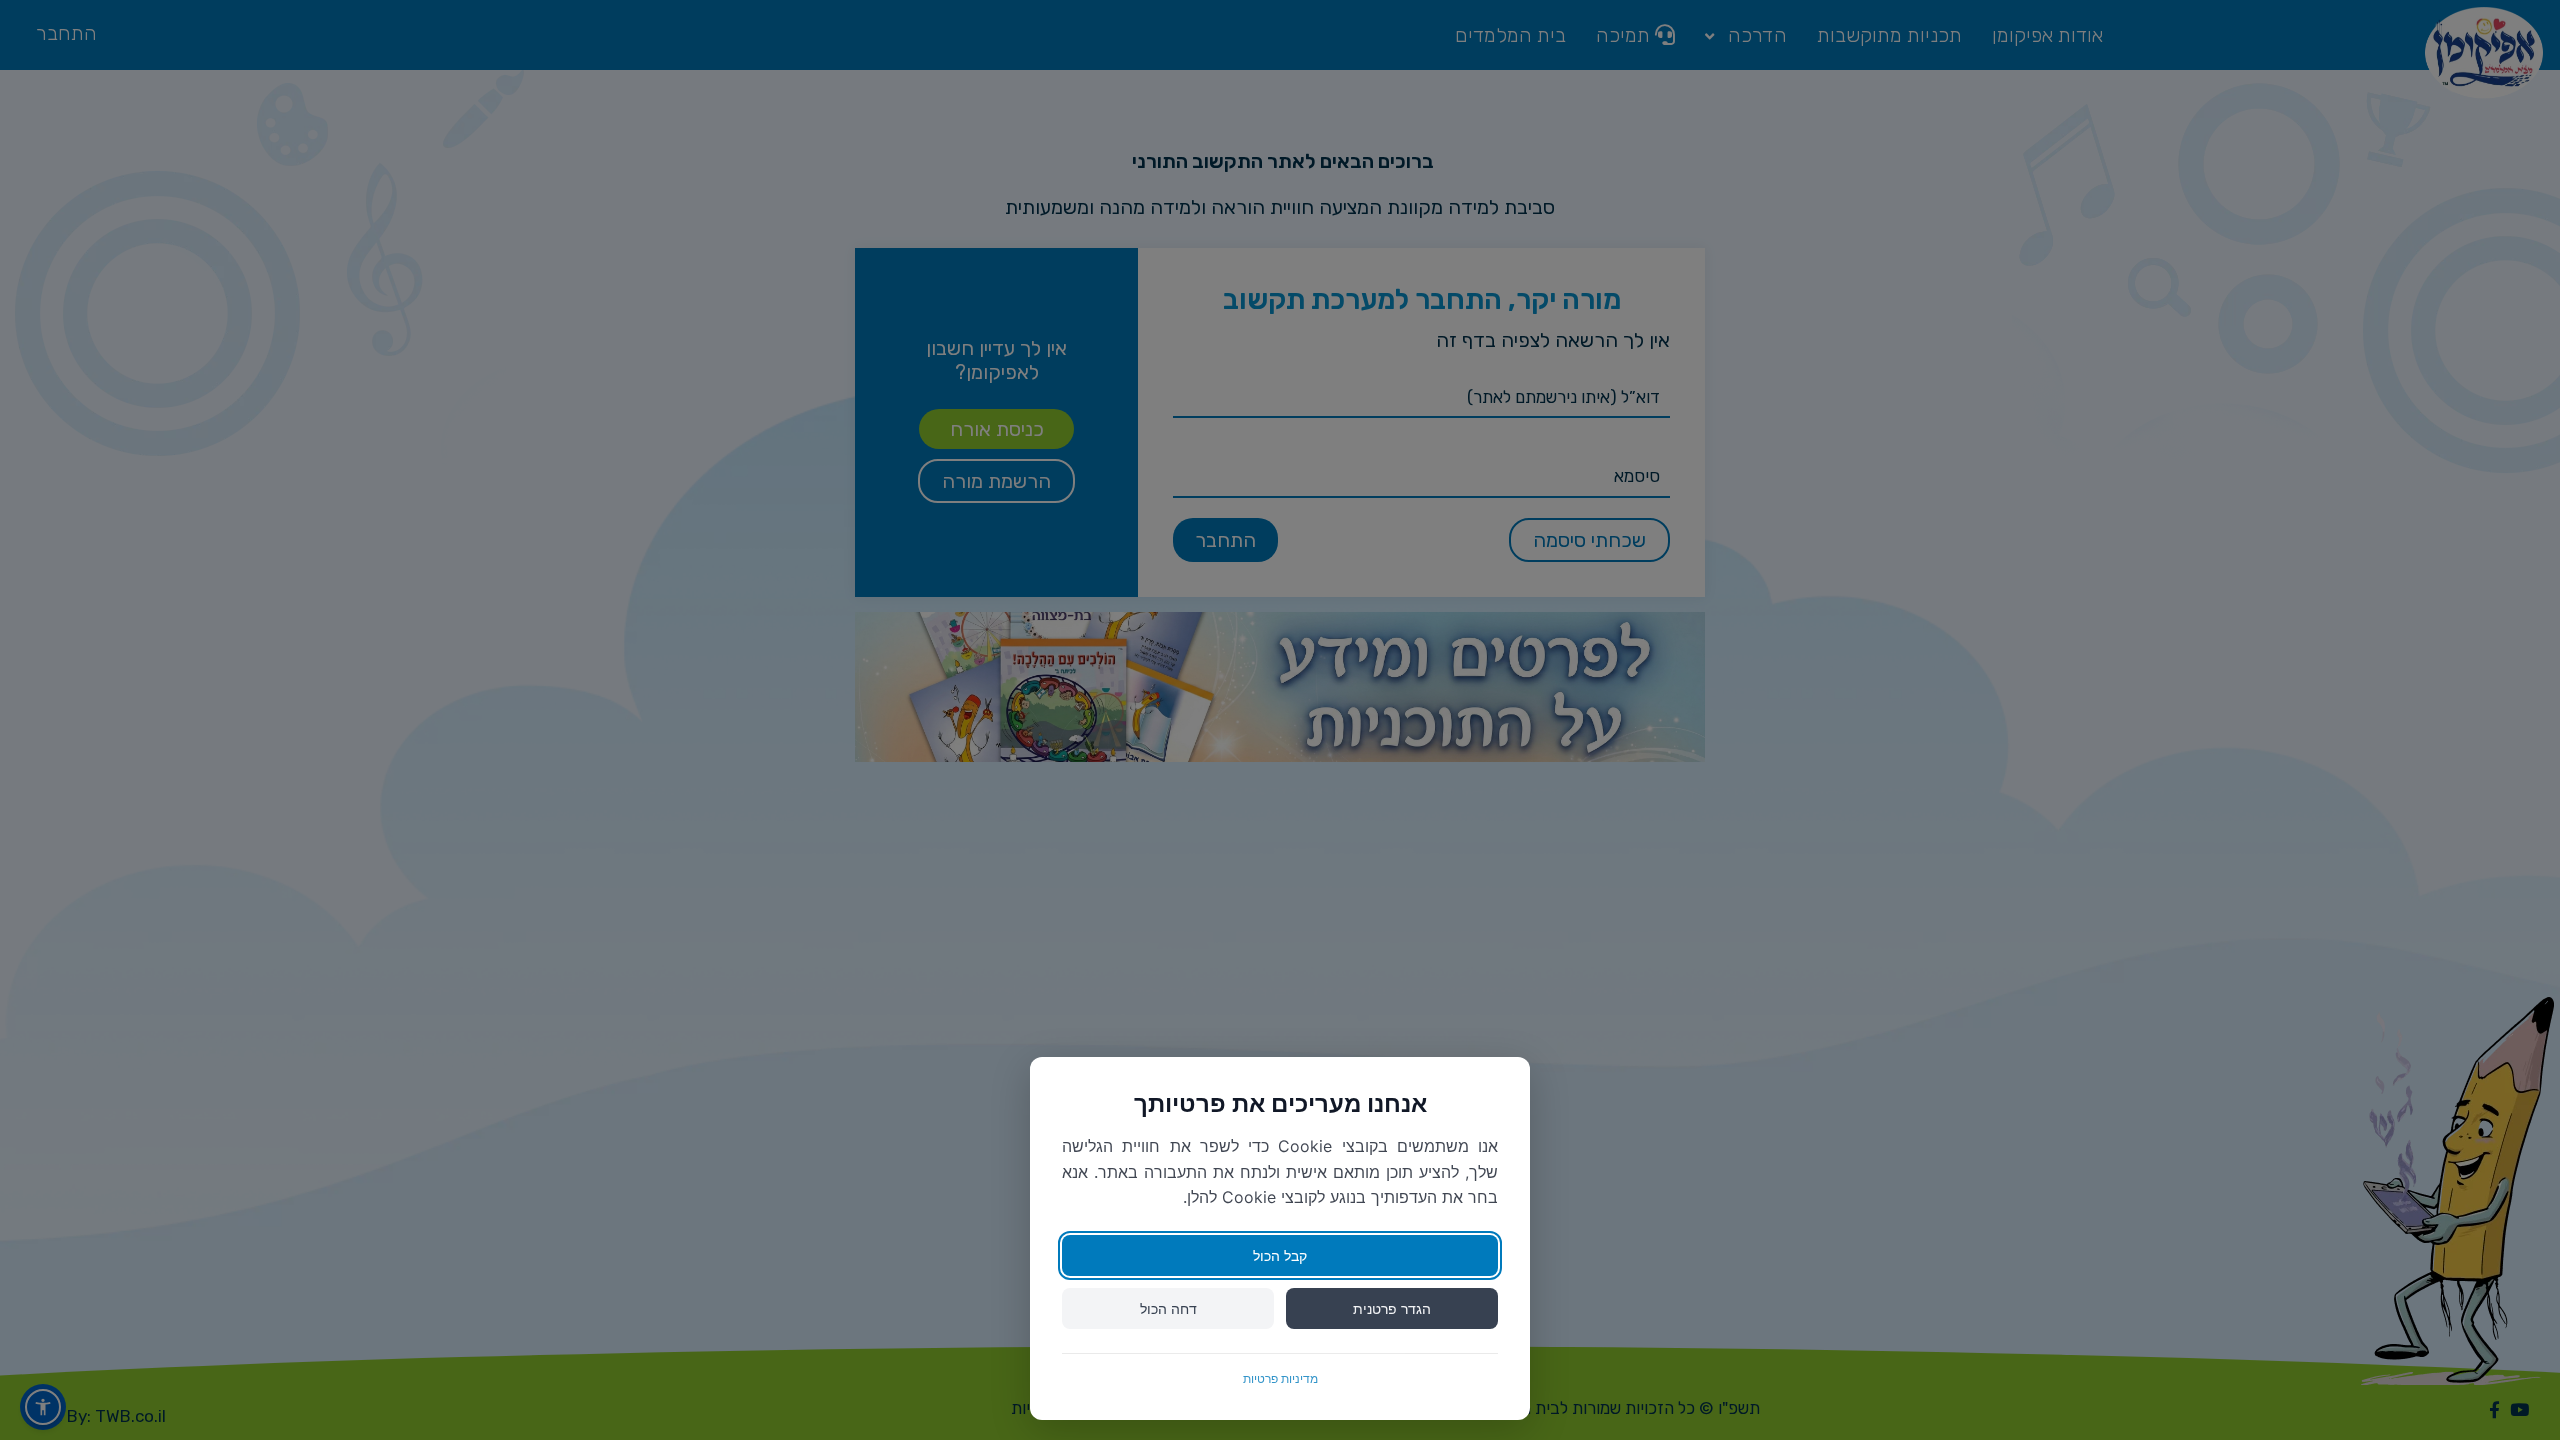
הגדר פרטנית (1392, 1308)
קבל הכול (1280, 1255)
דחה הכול (1168, 1308)
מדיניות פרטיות (1280, 1378)
